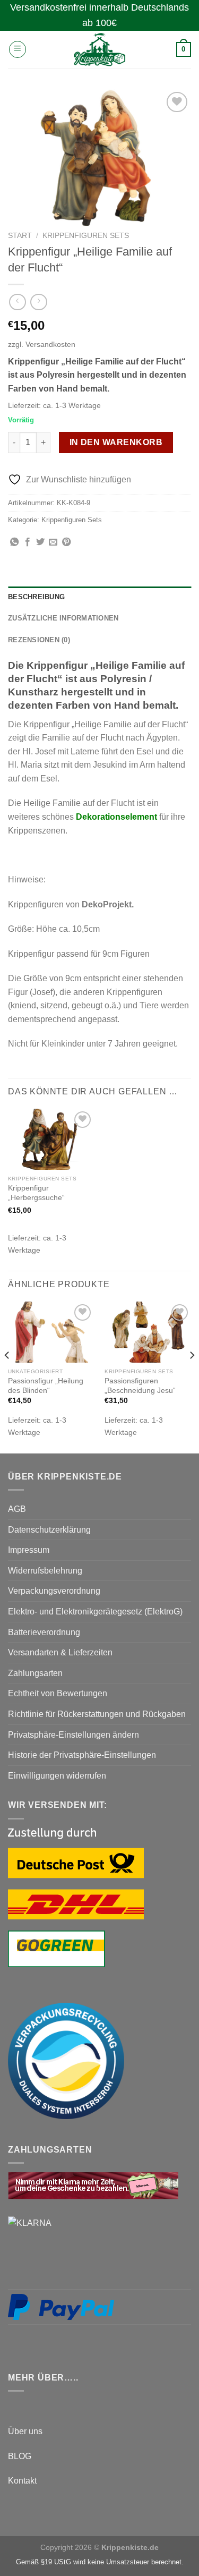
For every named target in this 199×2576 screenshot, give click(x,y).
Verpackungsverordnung (54, 1591)
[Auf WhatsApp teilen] (14, 542)
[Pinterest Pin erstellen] (66, 542)
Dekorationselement (116, 817)
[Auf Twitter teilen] (40, 542)
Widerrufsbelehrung (45, 1571)
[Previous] (7, 1376)
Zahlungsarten (35, 1673)
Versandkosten (50, 344)
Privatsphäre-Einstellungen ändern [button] (73, 1735)
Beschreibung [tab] (36, 597)
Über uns (25, 2431)
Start (20, 236)
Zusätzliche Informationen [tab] (63, 618)
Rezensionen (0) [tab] (39, 640)
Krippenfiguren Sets (86, 236)
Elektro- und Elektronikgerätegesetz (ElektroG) (95, 1612)
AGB (17, 1509)
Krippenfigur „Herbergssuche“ (36, 1193)
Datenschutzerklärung (49, 1530)
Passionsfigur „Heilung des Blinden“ (46, 1386)
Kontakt (22, 2481)
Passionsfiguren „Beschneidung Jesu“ (140, 1386)
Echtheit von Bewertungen (58, 1693)
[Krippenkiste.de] (100, 49)
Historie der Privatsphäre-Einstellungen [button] (82, 1755)
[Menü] (18, 49)
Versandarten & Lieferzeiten (60, 1652)
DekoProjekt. (108, 904)
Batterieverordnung (44, 1632)
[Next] (192, 1376)
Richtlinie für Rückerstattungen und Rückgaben (97, 1714)
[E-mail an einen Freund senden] (53, 542)
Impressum (29, 1550)
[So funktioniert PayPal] (61, 2306)
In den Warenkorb (116, 442)
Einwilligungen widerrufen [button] (57, 1776)
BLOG (20, 2456)
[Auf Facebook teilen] (28, 542)
